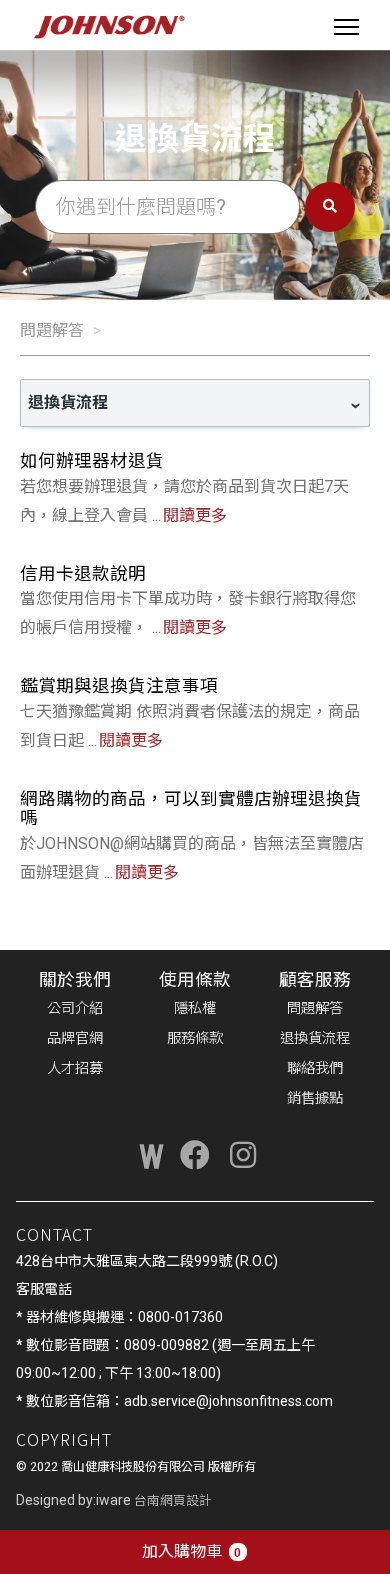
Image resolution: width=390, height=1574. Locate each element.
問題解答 (52, 330)
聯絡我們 (315, 1068)
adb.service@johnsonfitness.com (228, 1401)
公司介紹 (75, 1008)
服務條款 (195, 1038)
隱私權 (195, 1008)
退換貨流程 (315, 1038)
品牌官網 (75, 1038)
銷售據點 (315, 1098)
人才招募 (75, 1068)
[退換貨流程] (195, 403)
